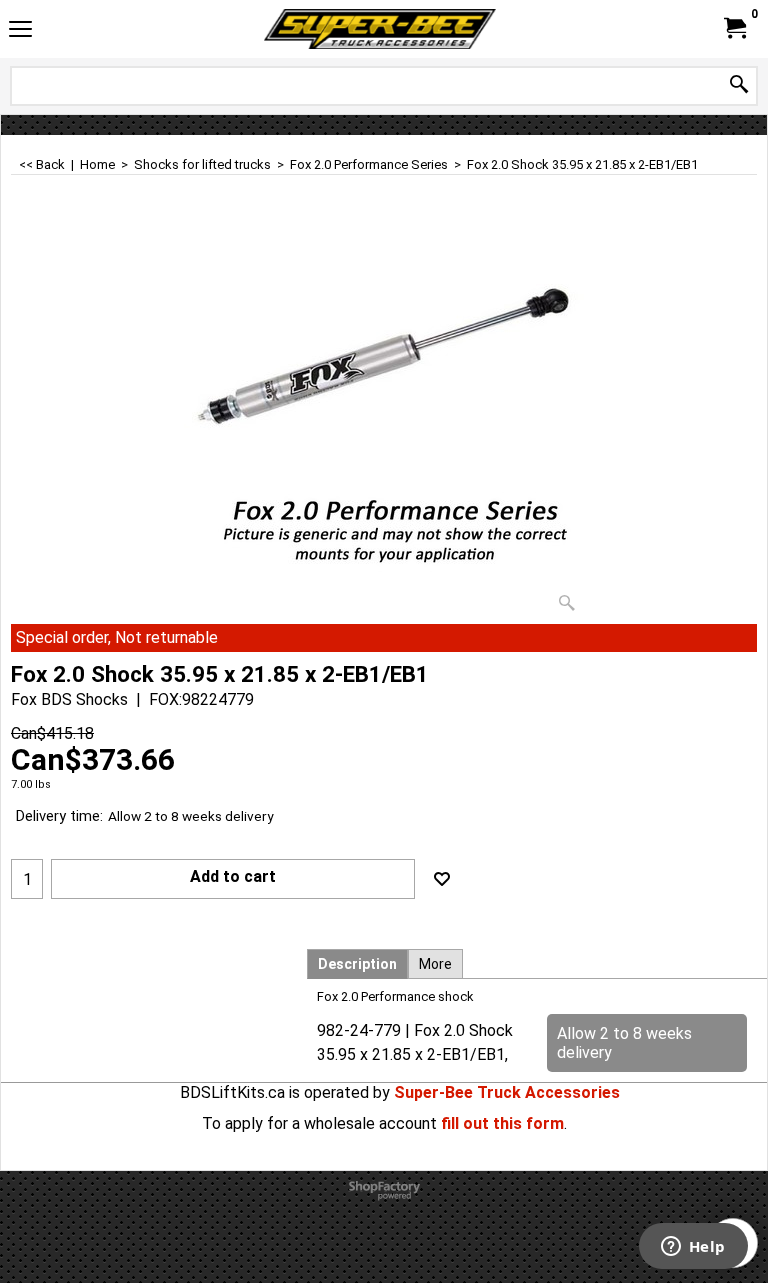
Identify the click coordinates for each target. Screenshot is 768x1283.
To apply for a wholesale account (319, 1123)
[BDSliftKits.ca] (380, 29)
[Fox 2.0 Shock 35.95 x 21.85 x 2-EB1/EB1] (384, 420)
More (435, 964)
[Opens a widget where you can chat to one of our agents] (693, 1248)
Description (357, 964)
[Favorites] (442, 879)
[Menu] (20, 31)
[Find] (739, 85)
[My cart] (734, 28)
